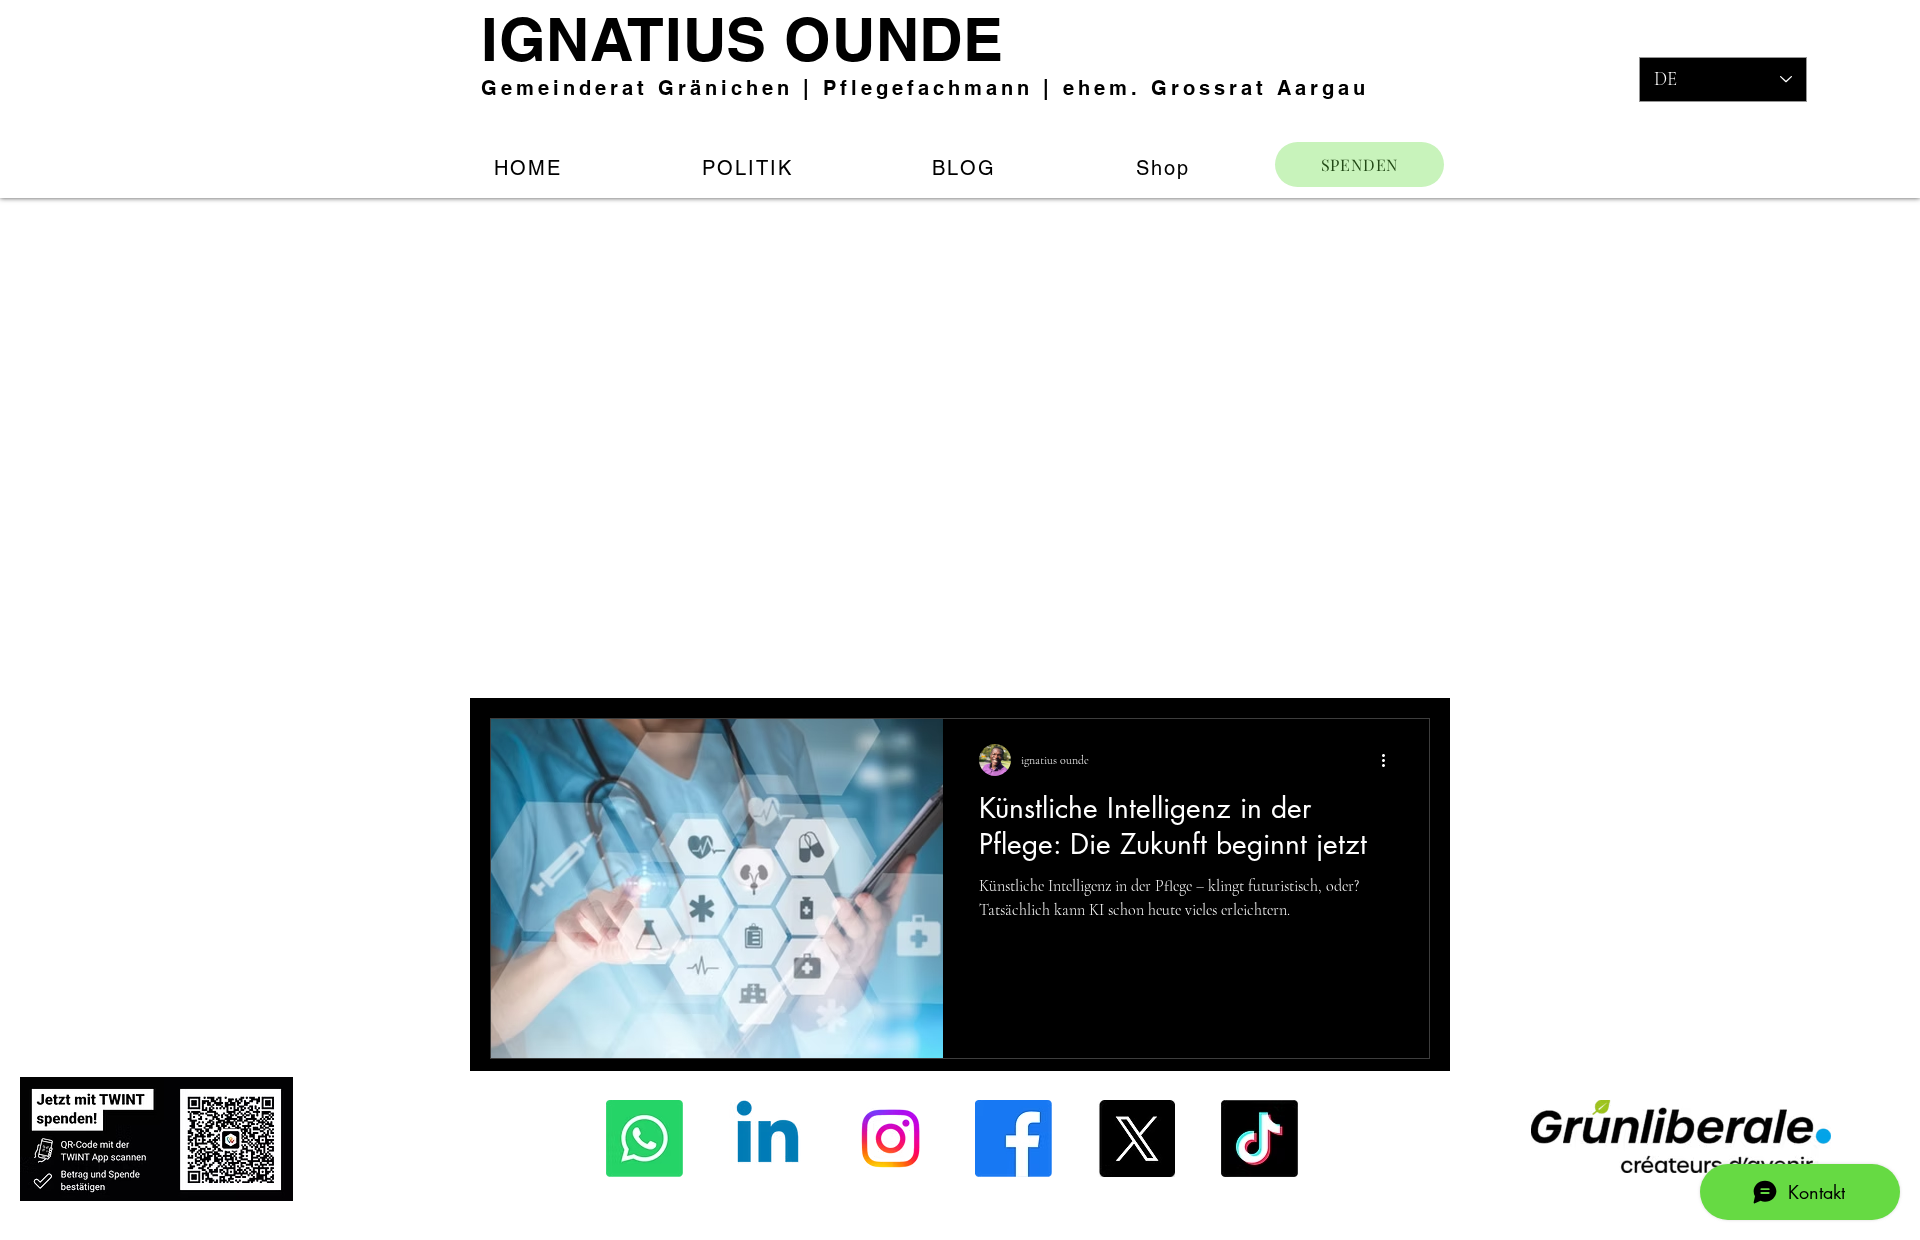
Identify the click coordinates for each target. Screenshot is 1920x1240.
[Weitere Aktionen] (1390, 760)
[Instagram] (890, 1138)
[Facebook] (1013, 1138)
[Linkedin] (767, 1138)
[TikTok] (1259, 1138)
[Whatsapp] (644, 1138)
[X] (1136, 1138)
